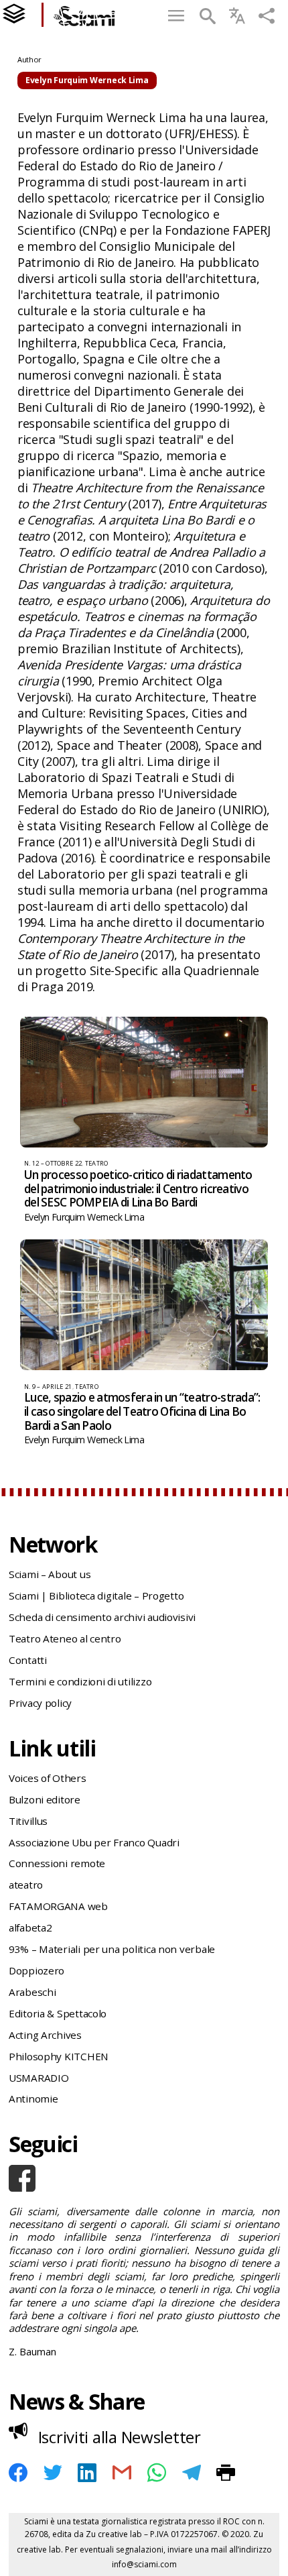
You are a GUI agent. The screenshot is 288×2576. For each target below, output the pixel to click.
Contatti (28, 1660)
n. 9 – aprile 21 (48, 1387)
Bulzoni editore (45, 1799)
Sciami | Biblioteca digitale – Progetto (96, 1595)
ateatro (26, 1885)
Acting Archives (45, 2035)
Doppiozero (37, 1970)
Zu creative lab (114, 2534)
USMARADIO (39, 2078)
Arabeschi (32, 1992)
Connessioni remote (57, 1863)
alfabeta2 (30, 1927)
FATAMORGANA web (58, 1906)
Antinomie (33, 2098)
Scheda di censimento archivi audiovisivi (102, 1617)
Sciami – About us (50, 1574)
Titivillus (28, 1821)
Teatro (97, 1163)
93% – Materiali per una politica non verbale (112, 1949)
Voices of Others (48, 1778)
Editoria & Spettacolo (58, 2013)
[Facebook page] (144, 2178)
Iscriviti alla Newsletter (120, 2437)
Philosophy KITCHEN (59, 2056)
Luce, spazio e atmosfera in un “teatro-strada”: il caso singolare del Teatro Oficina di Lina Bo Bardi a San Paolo (142, 1411)
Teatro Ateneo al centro (65, 1638)
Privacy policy (40, 1703)
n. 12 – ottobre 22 (53, 1163)
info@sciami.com (144, 2564)
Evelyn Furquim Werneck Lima (84, 1217)
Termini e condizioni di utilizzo (80, 1681)
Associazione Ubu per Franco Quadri (94, 1842)
